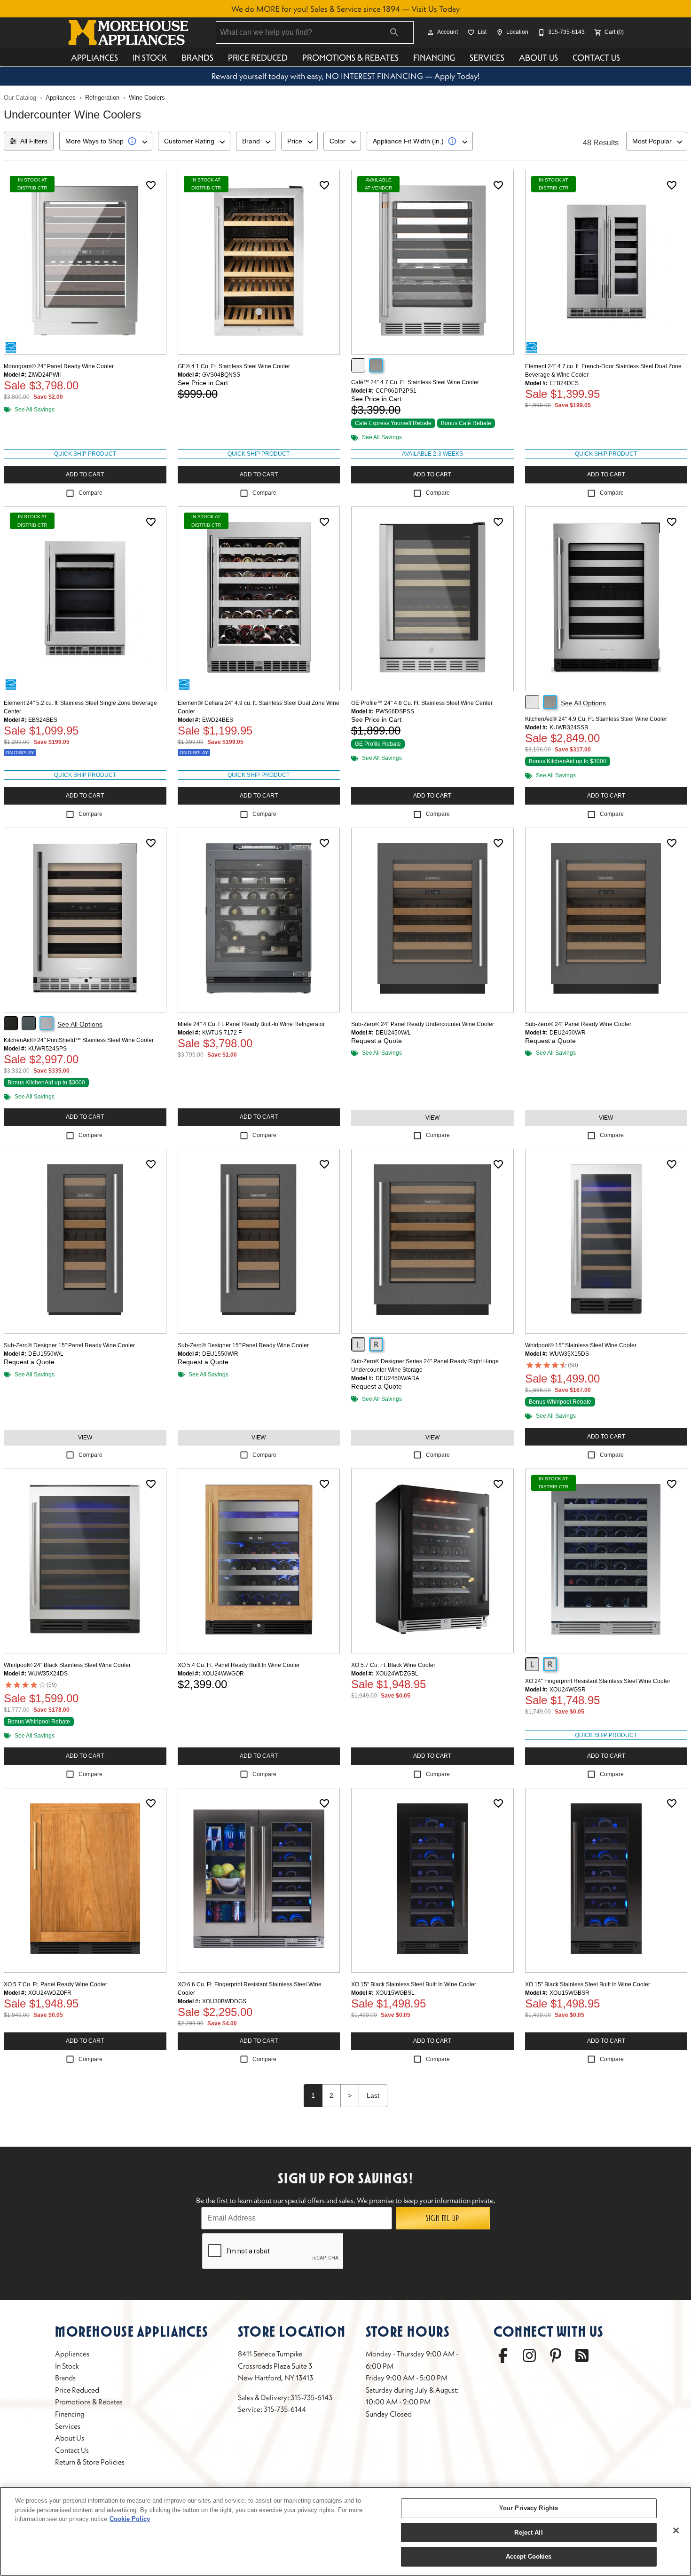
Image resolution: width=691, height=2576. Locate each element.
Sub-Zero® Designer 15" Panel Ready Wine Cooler (69, 1345)
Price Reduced (258, 58)
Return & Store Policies (90, 2462)
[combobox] (106, 141)
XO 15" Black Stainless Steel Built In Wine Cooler (414, 1984)
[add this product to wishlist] (151, 185)
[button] (431, 32)
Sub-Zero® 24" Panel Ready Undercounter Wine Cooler (423, 1024)
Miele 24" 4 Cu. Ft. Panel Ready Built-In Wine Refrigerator (251, 1024)
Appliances (94, 58)
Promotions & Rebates (350, 58)
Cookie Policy (130, 2519)
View (432, 1118)
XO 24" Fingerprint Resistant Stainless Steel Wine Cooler (598, 1681)
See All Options (583, 703)
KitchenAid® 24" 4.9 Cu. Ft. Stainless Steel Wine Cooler (596, 719)
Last (373, 2095)
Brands (197, 58)
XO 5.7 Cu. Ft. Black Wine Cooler (393, 1665)
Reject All (528, 2533)
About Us (538, 58)
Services (487, 58)
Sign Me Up (443, 2218)
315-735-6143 (311, 2397)
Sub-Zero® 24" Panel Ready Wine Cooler (578, 1024)
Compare (90, 493)
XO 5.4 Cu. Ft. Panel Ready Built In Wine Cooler (239, 1665)
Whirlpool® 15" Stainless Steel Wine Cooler (581, 1345)
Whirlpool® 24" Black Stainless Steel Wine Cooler (67, 1665)
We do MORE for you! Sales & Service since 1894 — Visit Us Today (345, 9)
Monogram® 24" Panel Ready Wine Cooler (59, 366)
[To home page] (128, 32)
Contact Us (596, 58)
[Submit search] (394, 32)
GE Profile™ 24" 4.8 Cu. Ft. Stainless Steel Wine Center (422, 703)
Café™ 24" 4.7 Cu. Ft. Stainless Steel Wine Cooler (415, 382)
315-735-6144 (285, 2409)
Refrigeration (102, 98)
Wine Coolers (147, 98)
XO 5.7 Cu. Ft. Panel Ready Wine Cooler (55, 1984)
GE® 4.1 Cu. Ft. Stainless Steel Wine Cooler (234, 366)
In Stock (150, 58)
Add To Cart (85, 474)
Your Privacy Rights (529, 2508)
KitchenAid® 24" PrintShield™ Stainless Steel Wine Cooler (79, 1040)
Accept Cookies (529, 2556)
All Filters (34, 141)
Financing (434, 58)
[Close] (676, 2530)
